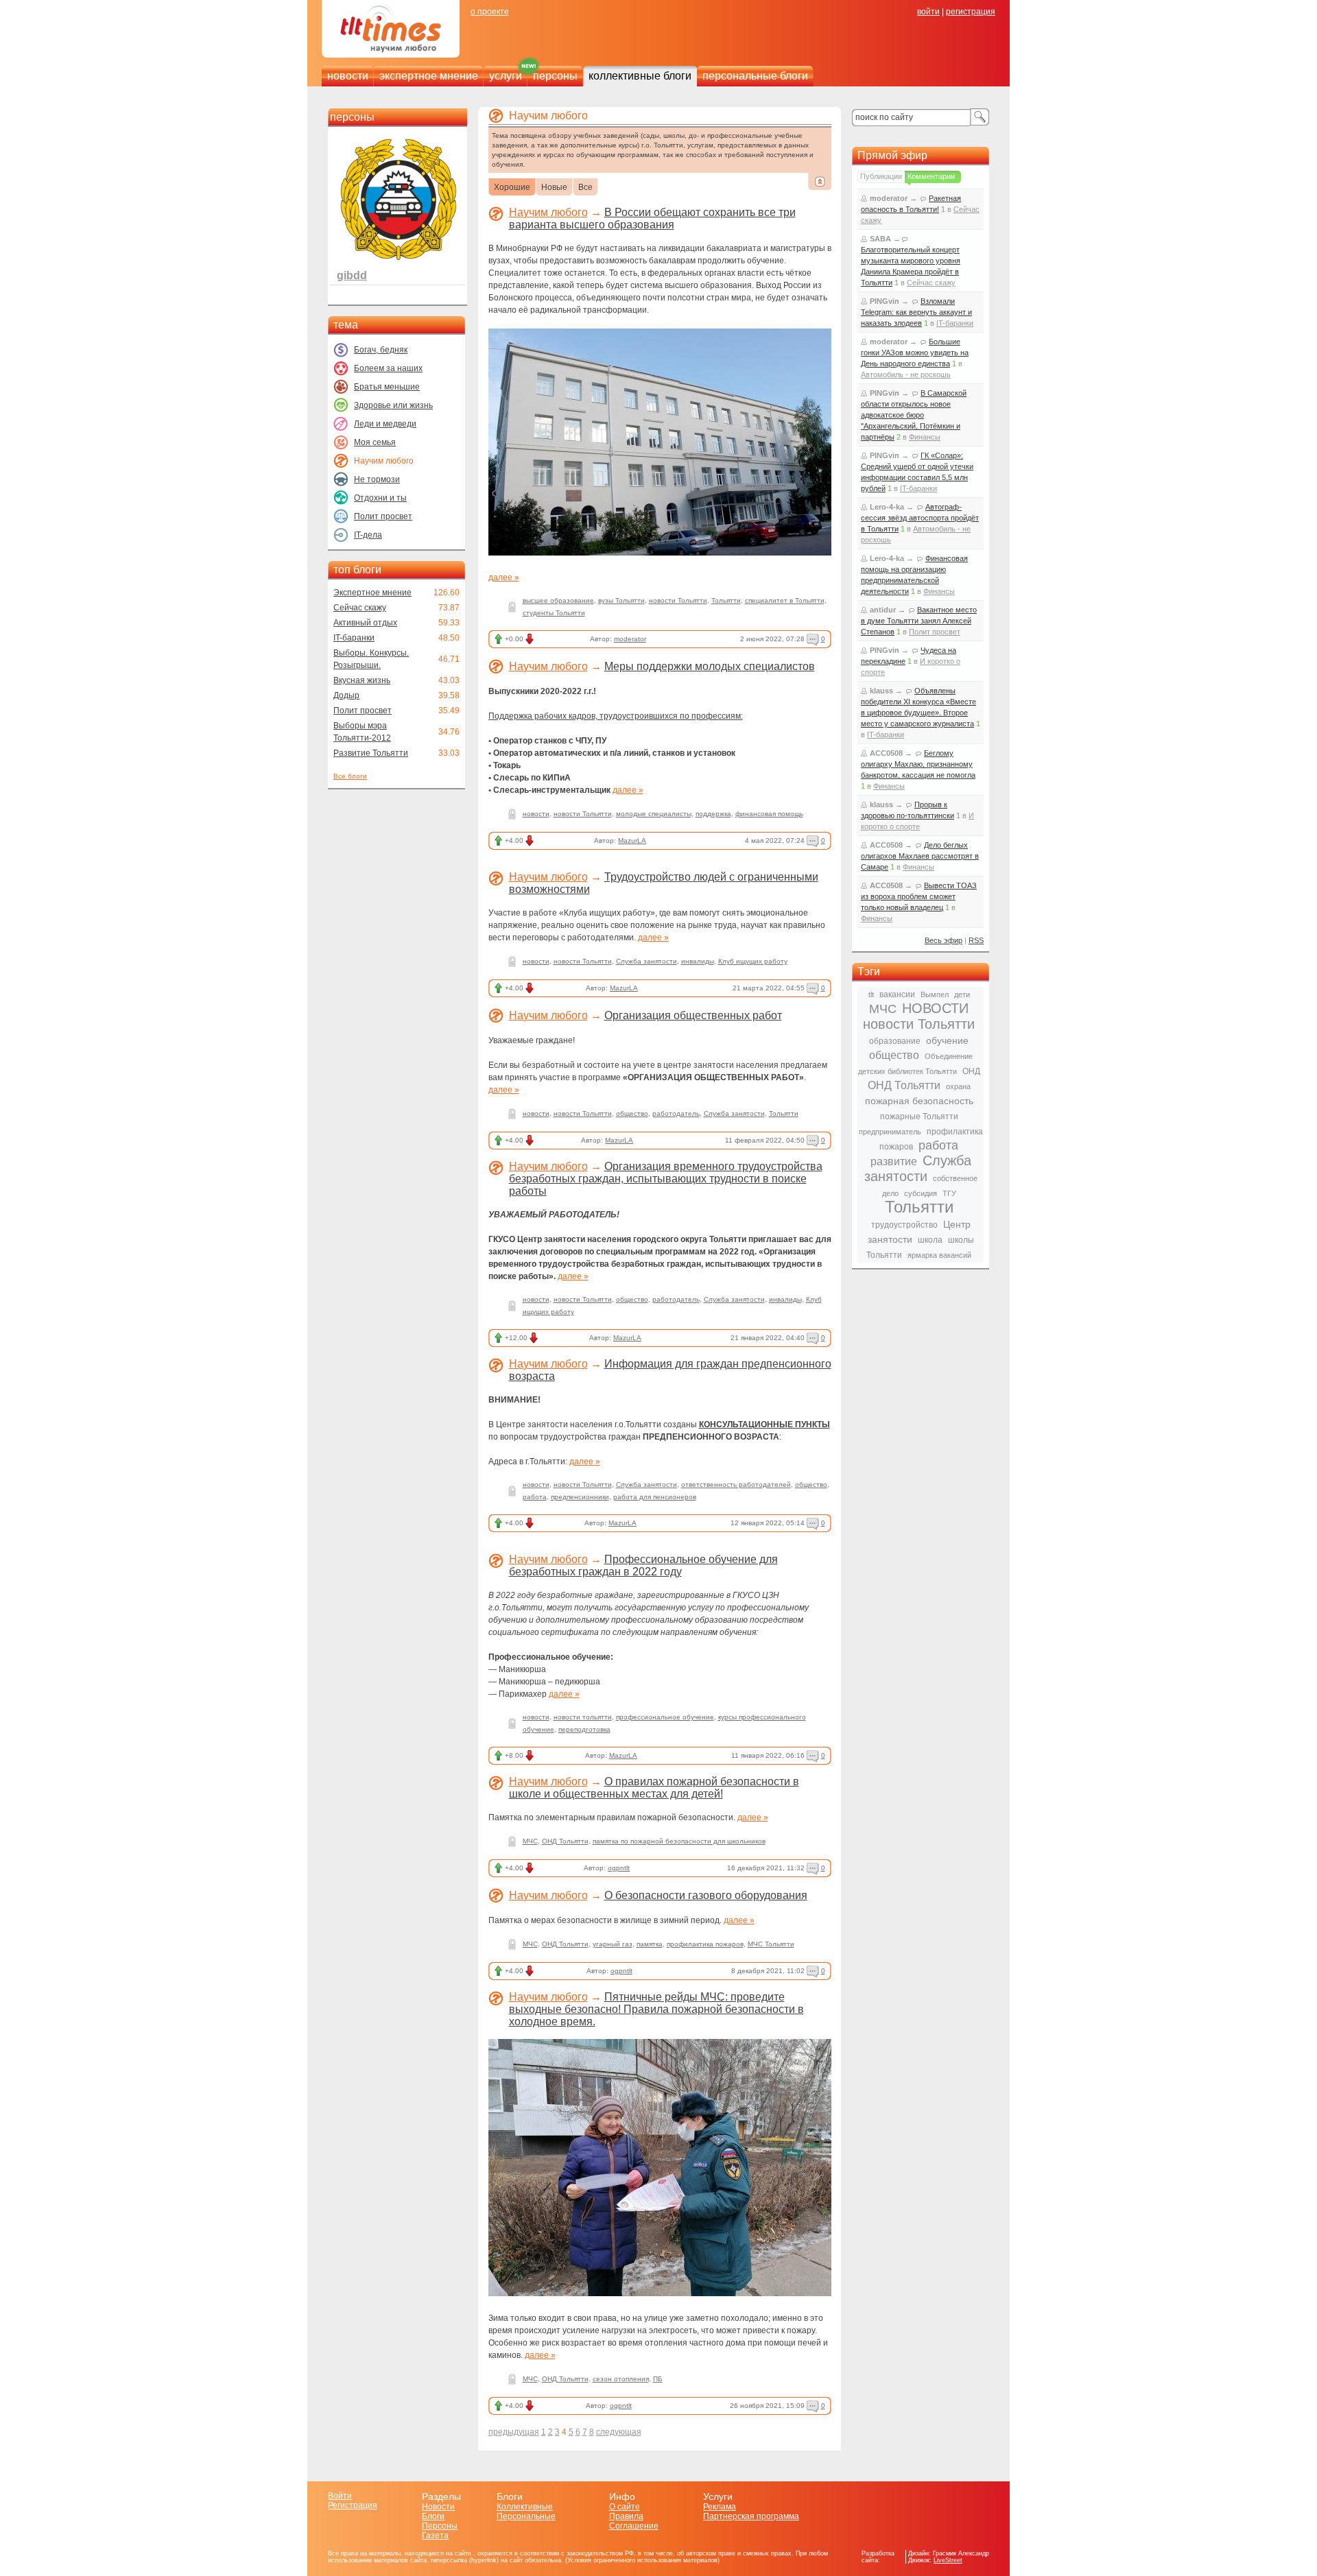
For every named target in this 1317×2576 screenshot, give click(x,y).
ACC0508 (886, 753)
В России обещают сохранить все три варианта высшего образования (652, 218)
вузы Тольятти (621, 600)
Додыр (346, 695)
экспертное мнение (429, 76)
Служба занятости (646, 961)
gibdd (352, 275)
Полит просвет (383, 516)
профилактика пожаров (705, 1944)
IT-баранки (354, 638)
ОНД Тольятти (565, 1841)
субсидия (921, 1193)
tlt (871, 994)
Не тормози (377, 479)
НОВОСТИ (935, 1008)
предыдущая (514, 2432)
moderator (630, 639)
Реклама (720, 2507)
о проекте (490, 12)
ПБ (658, 2379)
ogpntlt (619, 1868)
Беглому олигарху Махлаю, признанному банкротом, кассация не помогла (918, 764)
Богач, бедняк (381, 350)
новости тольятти (583, 1717)
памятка (650, 1944)
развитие (894, 1161)
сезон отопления (621, 2379)
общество (632, 1113)
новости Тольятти (678, 600)
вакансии (897, 994)
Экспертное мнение (372, 593)
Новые (554, 188)
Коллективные (525, 2507)
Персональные (526, 2516)
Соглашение (634, 2526)
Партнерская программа (751, 2516)
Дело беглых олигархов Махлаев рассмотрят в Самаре (920, 856)
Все (585, 188)
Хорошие (512, 188)
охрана (958, 1086)
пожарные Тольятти (919, 1117)
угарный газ (613, 1944)
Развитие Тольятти (371, 753)
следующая (619, 2432)
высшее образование (558, 600)
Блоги (433, 2516)
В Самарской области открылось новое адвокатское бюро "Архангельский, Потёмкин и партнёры (914, 415)
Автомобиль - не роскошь (906, 374)
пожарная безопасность (919, 1101)
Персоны (440, 2526)
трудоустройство (904, 1225)
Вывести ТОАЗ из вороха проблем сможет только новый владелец (919, 896)
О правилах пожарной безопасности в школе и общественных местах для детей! (654, 1788)
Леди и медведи (385, 424)
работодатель (676, 1113)
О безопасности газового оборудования (706, 1895)
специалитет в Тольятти (785, 600)
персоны (555, 76)
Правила (626, 2516)
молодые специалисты (654, 814)
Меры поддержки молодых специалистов (710, 666)
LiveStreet (948, 2560)
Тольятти (726, 600)
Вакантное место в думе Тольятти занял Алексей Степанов (919, 621)
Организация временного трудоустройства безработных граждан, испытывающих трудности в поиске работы (666, 1179)
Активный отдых (365, 623)
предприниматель (890, 1132)
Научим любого (548, 212)
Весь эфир (944, 940)
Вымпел (935, 994)
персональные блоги (755, 76)
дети (962, 994)
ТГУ (949, 1193)
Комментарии (931, 176)
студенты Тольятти (554, 613)
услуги (506, 76)
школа (930, 1240)
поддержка (713, 814)
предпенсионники (580, 1497)
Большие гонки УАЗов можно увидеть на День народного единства (915, 353)
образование (895, 1041)
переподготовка (584, 1729)
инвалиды (698, 961)
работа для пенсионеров (655, 1497)
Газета (435, 2536)
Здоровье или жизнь (393, 405)
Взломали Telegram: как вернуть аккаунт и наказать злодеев (916, 312)
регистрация (971, 12)
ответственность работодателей (736, 1484)
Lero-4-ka (887, 507)
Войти (340, 2496)
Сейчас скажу (360, 608)
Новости (438, 2507)
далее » (504, 577)
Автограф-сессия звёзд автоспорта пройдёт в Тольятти (920, 518)
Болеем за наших (388, 368)
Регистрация (353, 2505)
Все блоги (350, 776)
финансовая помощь (769, 814)
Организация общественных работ (693, 1015)
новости (348, 76)
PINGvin (885, 301)
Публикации (881, 176)
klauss (881, 691)
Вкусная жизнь (362, 680)
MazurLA (632, 840)
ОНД (971, 1071)
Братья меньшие (387, 387)
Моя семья (375, 442)
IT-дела (368, 535)
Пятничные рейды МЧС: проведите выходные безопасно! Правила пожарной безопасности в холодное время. (656, 2009)
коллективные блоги (640, 76)
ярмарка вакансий (939, 1255)
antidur (883, 610)
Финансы (925, 437)
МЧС (530, 1841)
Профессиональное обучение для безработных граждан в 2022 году (643, 1565)
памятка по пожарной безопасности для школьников (679, 1841)
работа (535, 1497)
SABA (880, 239)
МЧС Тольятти (771, 1944)
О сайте (625, 2507)
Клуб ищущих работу (753, 961)
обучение (947, 1040)
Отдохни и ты (380, 498)
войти (928, 12)
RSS (976, 940)
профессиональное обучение (665, 1717)
